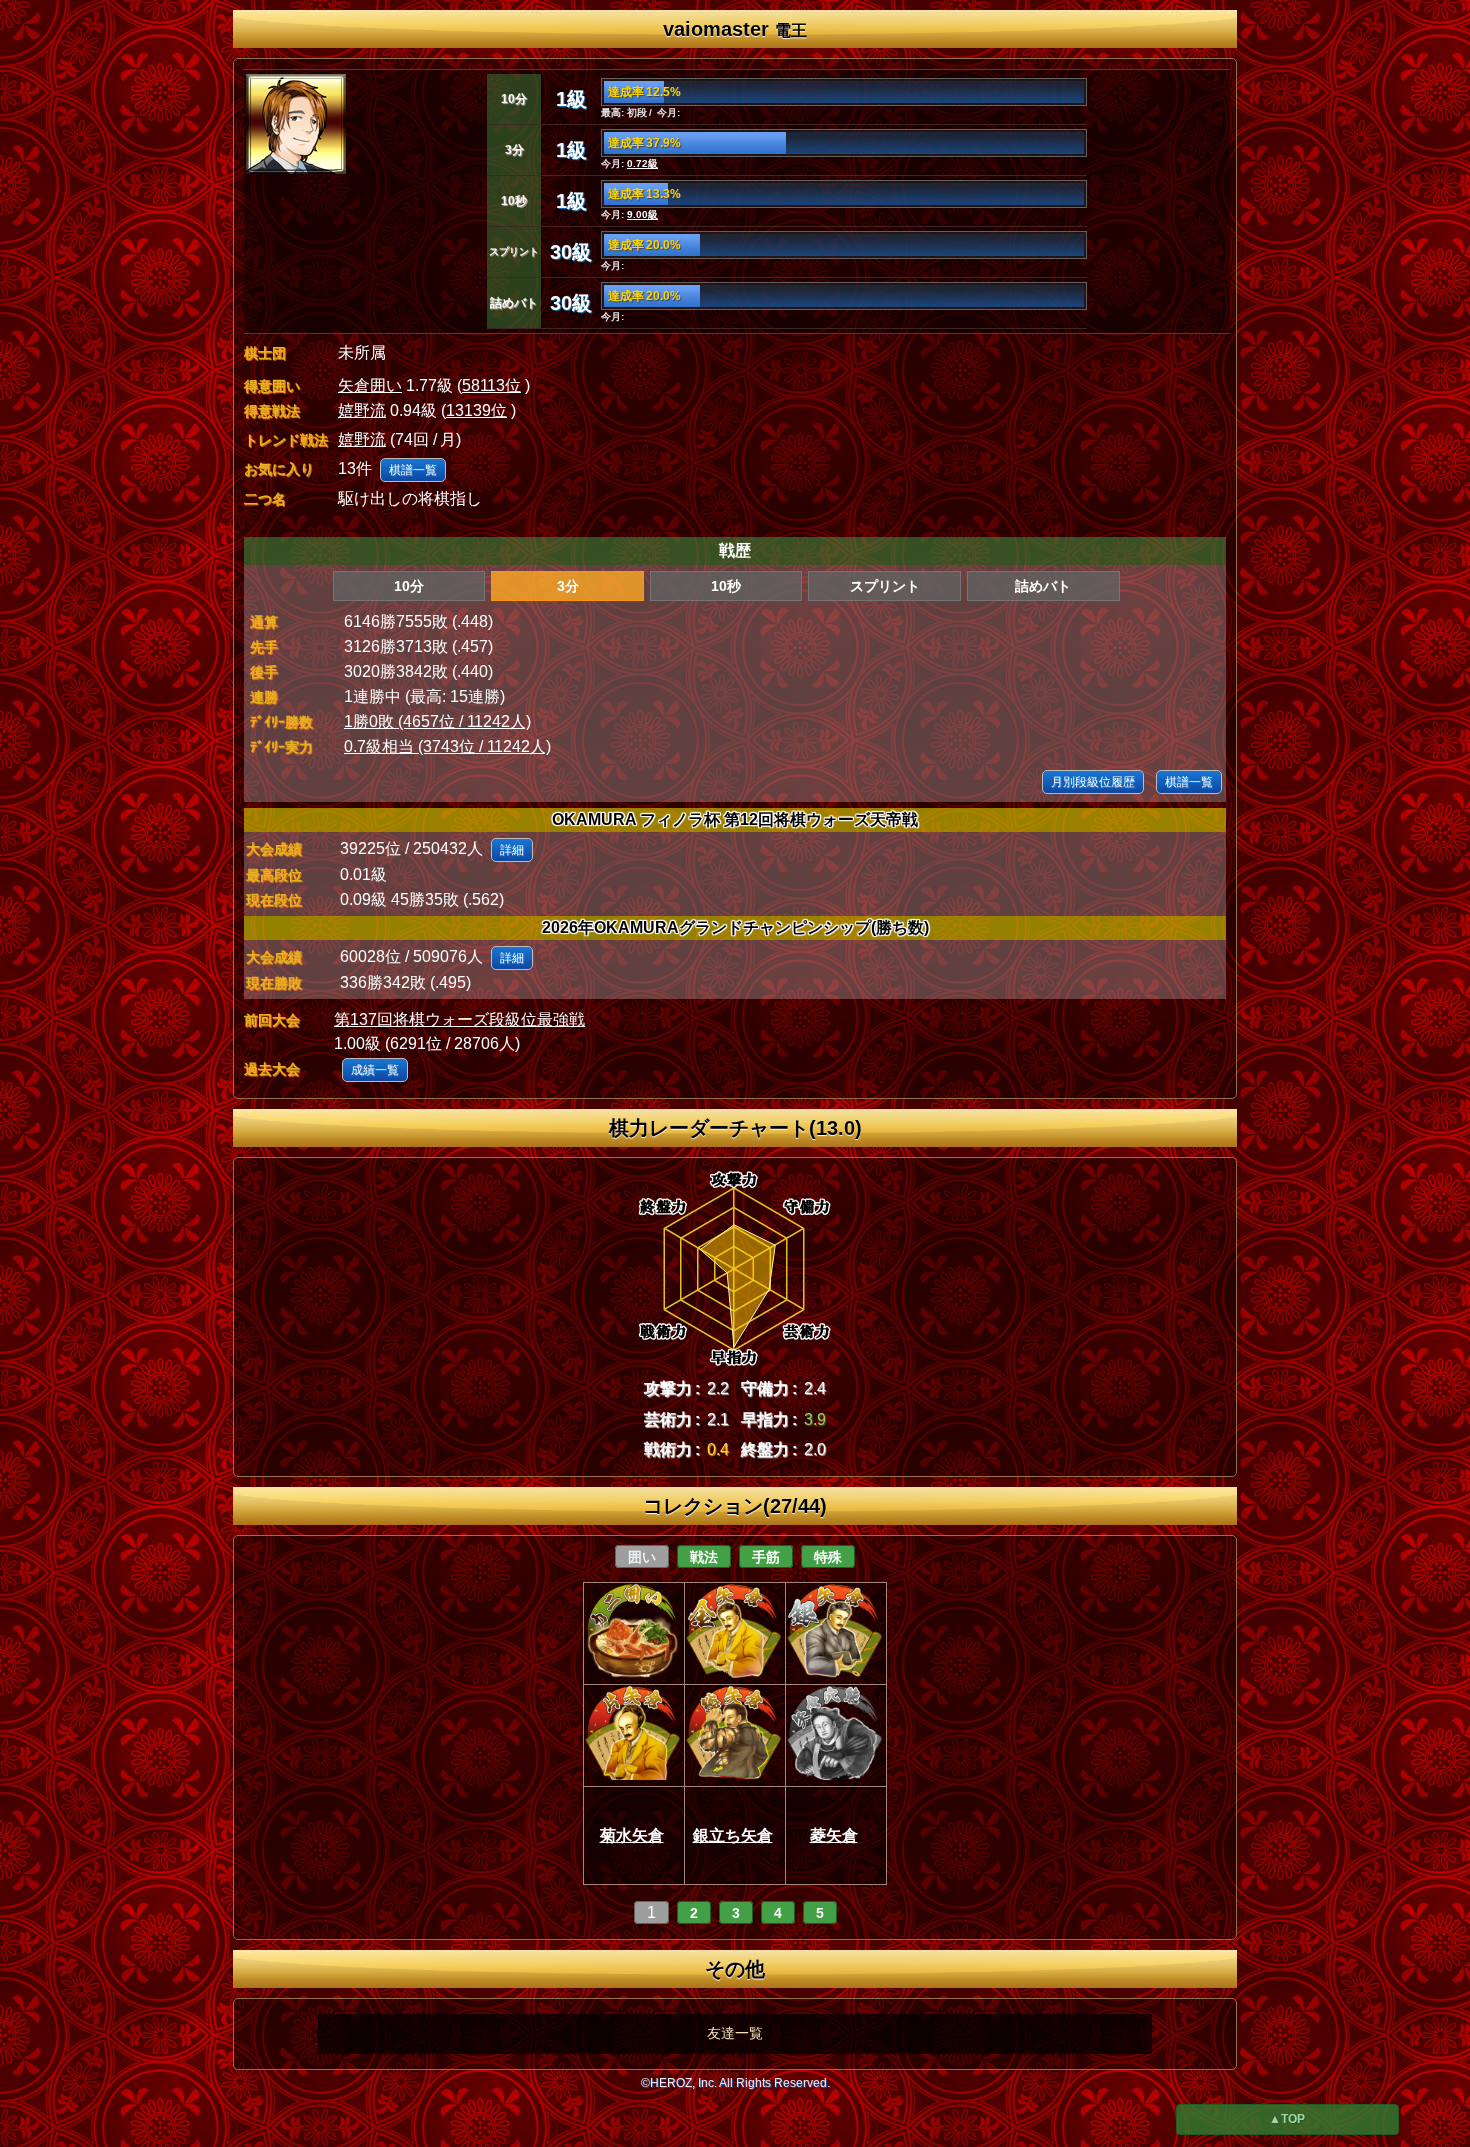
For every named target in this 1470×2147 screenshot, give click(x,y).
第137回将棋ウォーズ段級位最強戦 (459, 1019)
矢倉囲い (370, 385)
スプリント (885, 586)
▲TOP (1287, 2119)
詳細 (512, 850)
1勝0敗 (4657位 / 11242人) (437, 721)
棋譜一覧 (413, 470)
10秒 (726, 586)
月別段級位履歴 (1093, 782)
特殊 (828, 1557)
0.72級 (642, 163)
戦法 (704, 1557)
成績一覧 (375, 1070)
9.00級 (642, 214)
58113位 (491, 385)
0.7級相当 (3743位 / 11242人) (447, 746)
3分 (568, 586)
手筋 (766, 1557)
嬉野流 (362, 410)
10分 (409, 586)
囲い (642, 1557)
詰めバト (1043, 586)
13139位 (476, 410)
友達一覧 (735, 2033)
